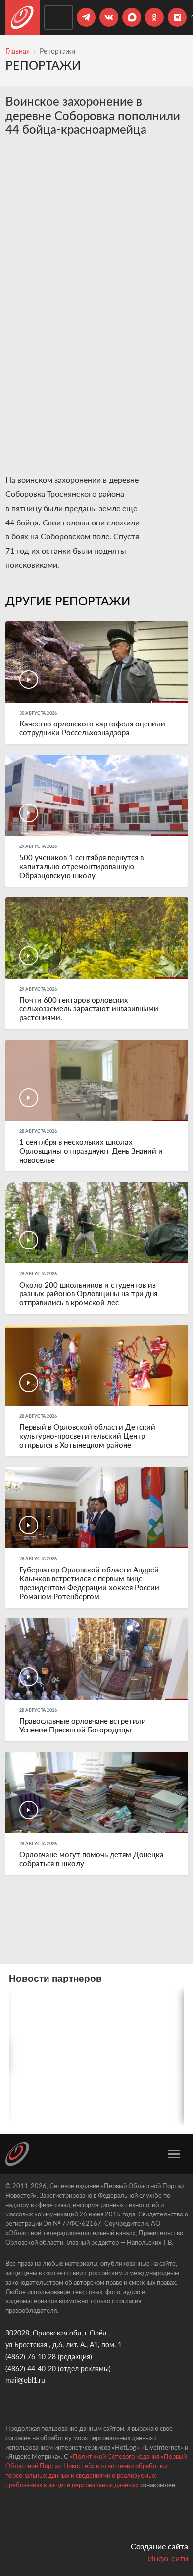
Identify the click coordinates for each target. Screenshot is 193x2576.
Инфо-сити (168, 2558)
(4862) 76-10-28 (31, 2356)
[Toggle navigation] (174, 2154)
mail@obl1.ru (25, 2380)
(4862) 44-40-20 (31, 2368)
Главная (18, 51)
